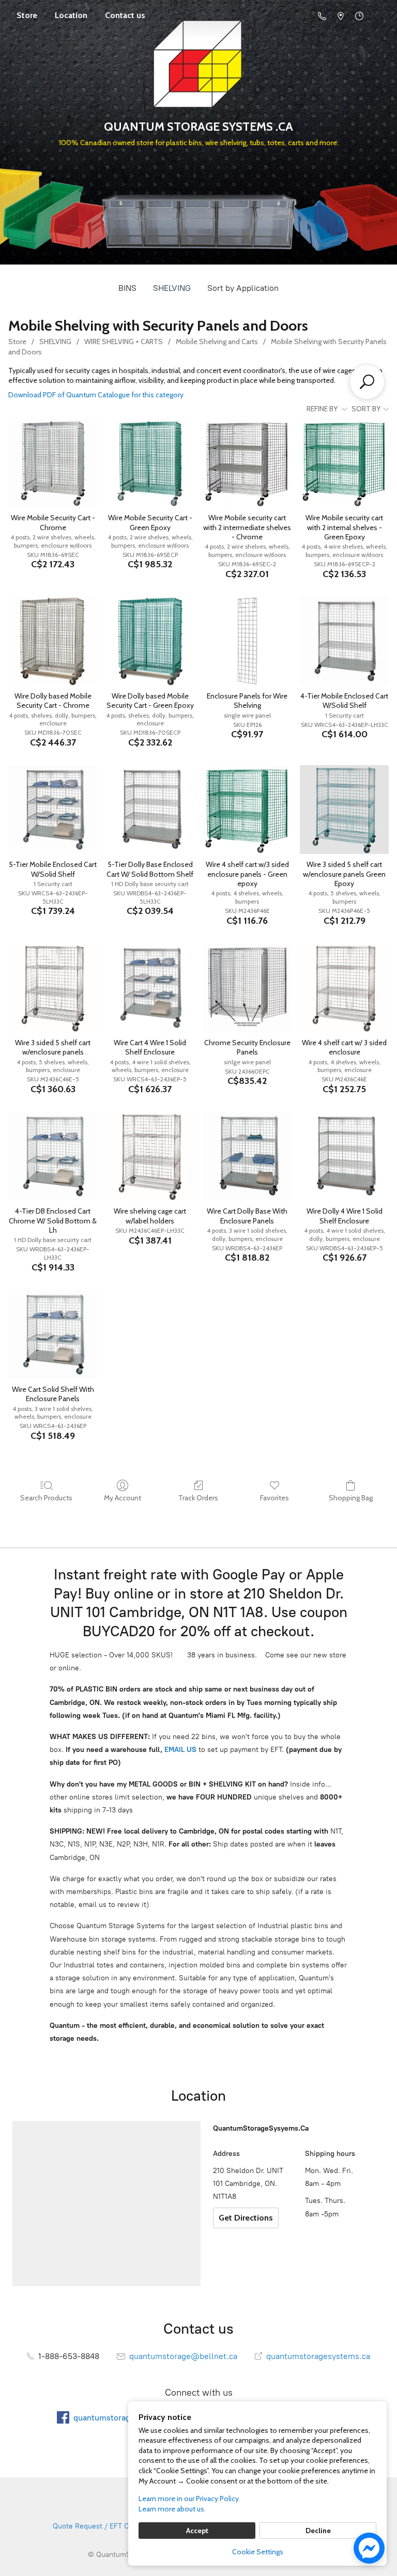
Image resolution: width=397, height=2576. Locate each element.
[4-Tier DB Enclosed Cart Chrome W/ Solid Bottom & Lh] (53, 1156)
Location (71, 15)
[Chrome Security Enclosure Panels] (247, 988)
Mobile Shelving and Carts (217, 342)
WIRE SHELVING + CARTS (124, 342)
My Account (123, 1498)
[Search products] (367, 382)
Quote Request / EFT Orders (100, 2526)
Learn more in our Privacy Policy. (189, 2499)
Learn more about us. (172, 2509)
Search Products (46, 1498)
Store (27, 15)
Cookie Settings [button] (258, 2552)
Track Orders (198, 1498)
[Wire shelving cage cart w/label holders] (150, 1156)
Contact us (125, 15)
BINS (127, 288)
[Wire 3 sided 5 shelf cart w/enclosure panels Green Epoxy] (344, 810)
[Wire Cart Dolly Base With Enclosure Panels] (247, 1156)
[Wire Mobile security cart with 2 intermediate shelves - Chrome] (247, 463)
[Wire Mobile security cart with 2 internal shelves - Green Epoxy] (344, 463)
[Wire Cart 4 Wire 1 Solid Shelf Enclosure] (150, 988)
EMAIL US (179, 1750)
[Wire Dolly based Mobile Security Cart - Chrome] (53, 641)
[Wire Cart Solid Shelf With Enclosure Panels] (53, 1334)
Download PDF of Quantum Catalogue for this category (96, 395)
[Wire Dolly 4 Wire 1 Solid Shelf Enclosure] (344, 1156)
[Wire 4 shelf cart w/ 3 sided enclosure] (344, 988)
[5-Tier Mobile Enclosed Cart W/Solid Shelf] (53, 810)
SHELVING (172, 288)
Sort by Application (243, 288)
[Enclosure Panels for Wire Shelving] (247, 641)
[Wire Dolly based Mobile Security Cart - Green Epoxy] (150, 641)
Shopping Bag (351, 1498)
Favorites (274, 1498)
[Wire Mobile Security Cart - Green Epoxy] (150, 463)
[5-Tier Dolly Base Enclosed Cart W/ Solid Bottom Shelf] (150, 810)
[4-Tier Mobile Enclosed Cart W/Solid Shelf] (344, 641)
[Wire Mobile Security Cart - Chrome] (53, 463)
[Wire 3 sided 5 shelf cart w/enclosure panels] (53, 988)
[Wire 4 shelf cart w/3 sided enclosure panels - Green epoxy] (247, 810)
